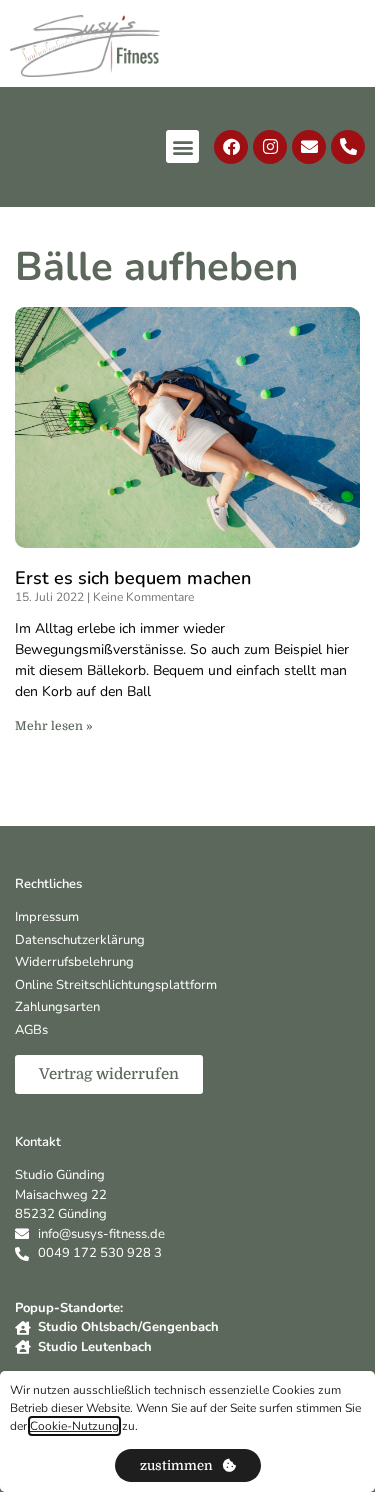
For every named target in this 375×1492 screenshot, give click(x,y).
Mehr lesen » (53, 726)
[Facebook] (231, 147)
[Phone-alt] (348, 147)
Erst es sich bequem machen (133, 578)
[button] (182, 146)
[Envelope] (309, 147)
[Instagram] (270, 147)
